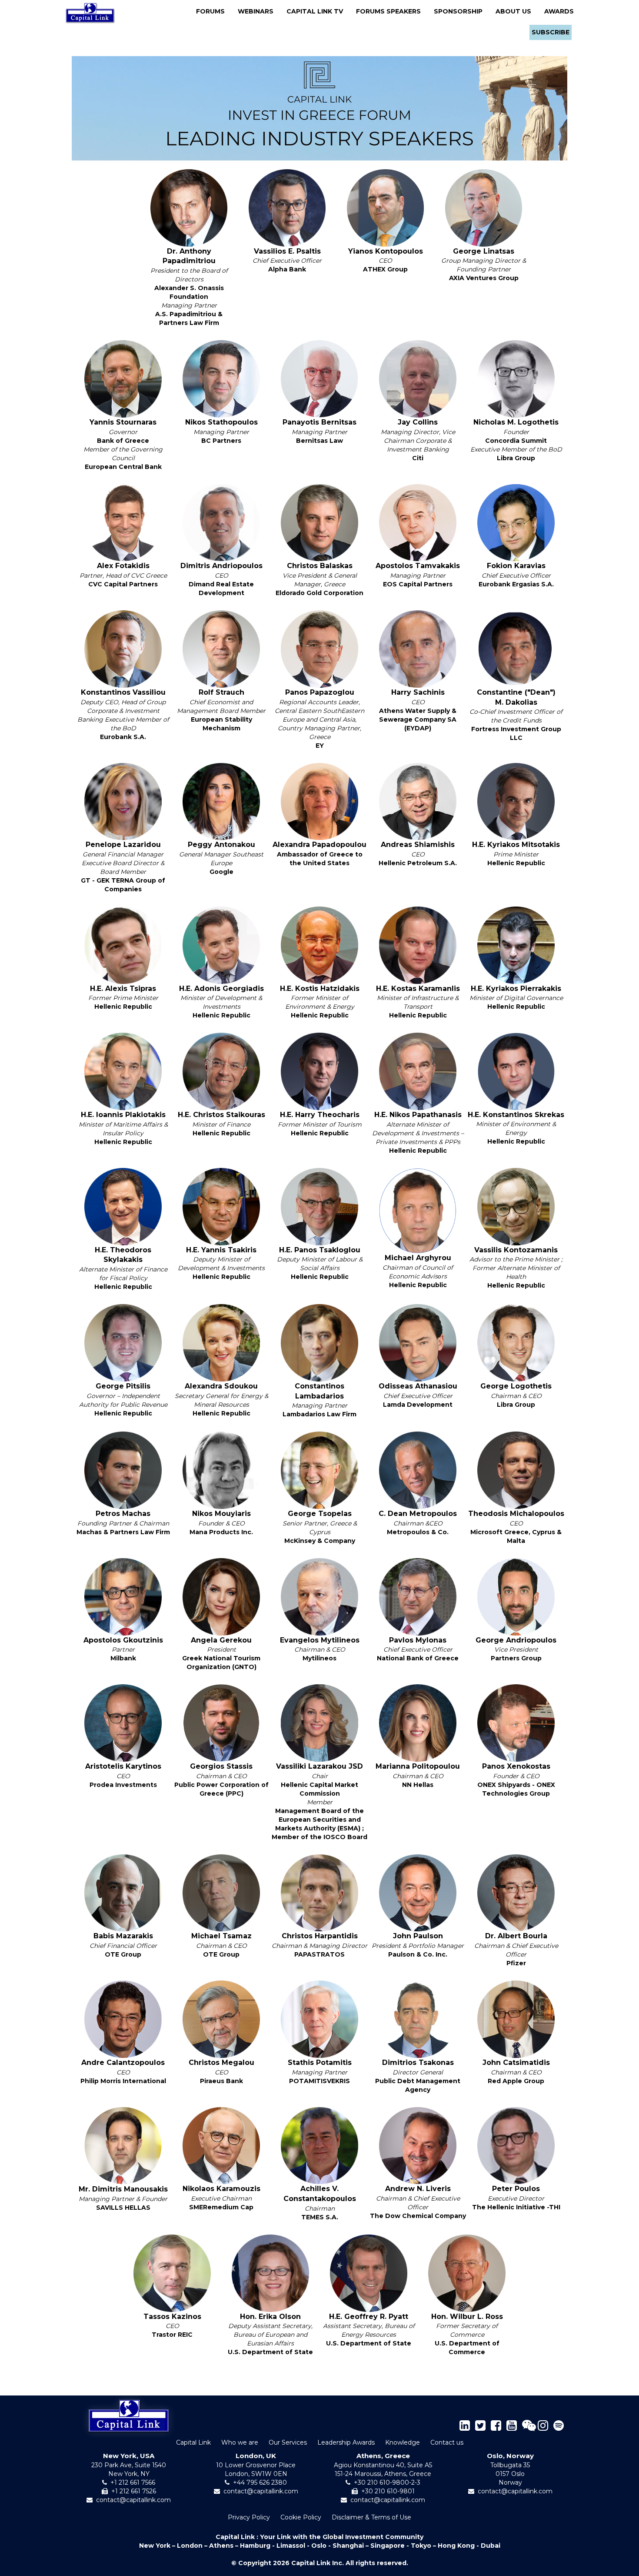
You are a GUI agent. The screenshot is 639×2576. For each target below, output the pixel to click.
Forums (213, 11)
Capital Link (193, 2442)
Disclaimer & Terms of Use (371, 2517)
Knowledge (403, 2442)
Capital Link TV (317, 11)
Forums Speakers (391, 11)
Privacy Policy (249, 2517)
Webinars (258, 11)
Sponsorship (461, 11)
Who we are (240, 2442)
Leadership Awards (346, 2442)
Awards (559, 11)
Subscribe (551, 32)
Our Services (288, 2442)
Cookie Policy (301, 2517)
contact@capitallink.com (133, 2500)
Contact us (447, 2442)
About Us (516, 11)
